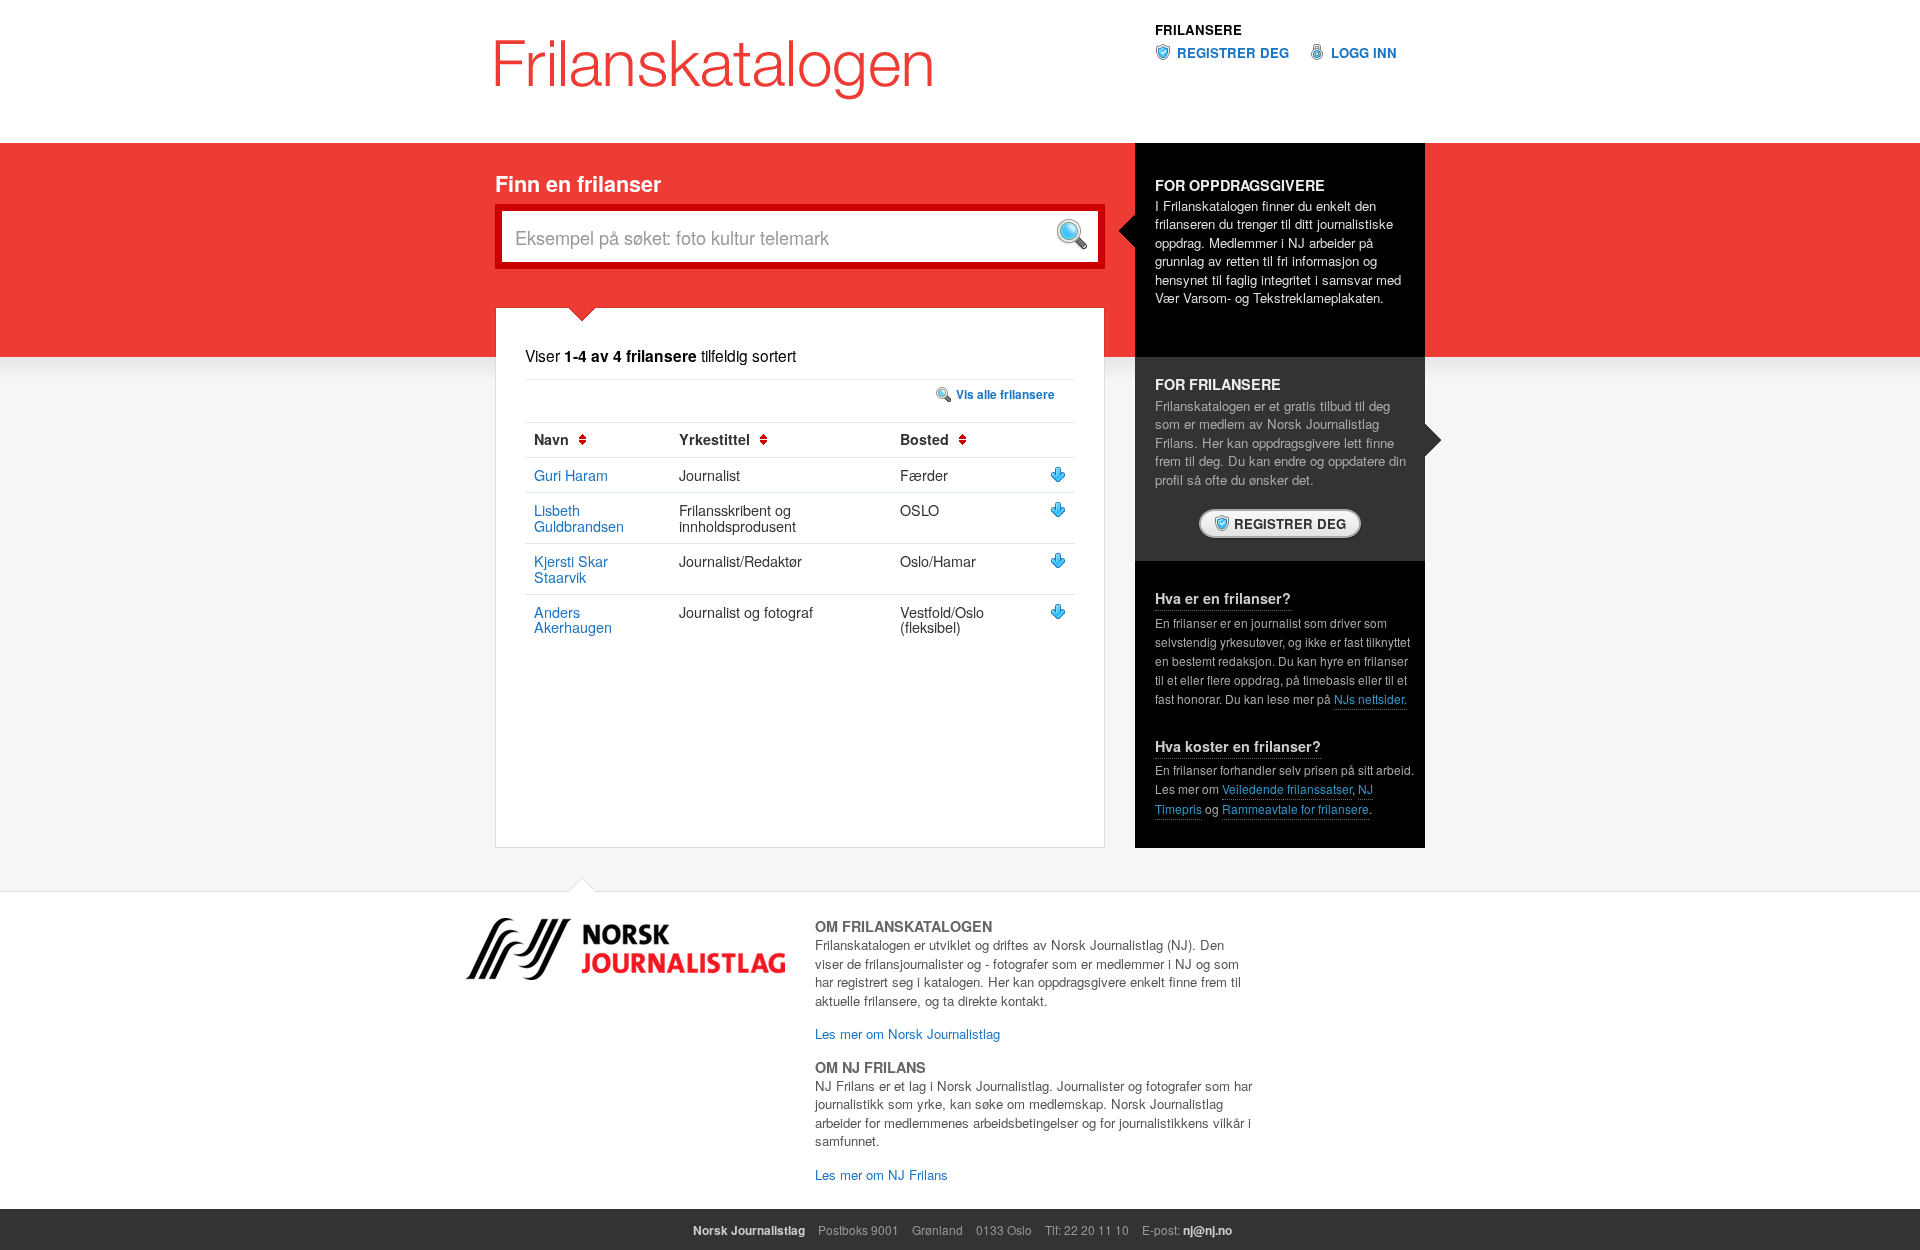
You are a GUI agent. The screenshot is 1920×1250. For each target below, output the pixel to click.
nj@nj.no (1207, 1230)
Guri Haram (571, 474)
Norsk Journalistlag (749, 1230)
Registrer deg (1233, 53)
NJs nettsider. (1370, 698)
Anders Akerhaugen (573, 619)
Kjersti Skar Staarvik (571, 568)
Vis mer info (1058, 475)
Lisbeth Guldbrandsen (579, 517)
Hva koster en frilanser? (1238, 746)
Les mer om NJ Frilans (881, 1174)
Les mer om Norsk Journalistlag (907, 1033)
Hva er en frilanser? (1223, 598)
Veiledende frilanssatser (1287, 788)
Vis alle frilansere (1005, 394)
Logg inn (1364, 53)
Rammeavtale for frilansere (1295, 808)
